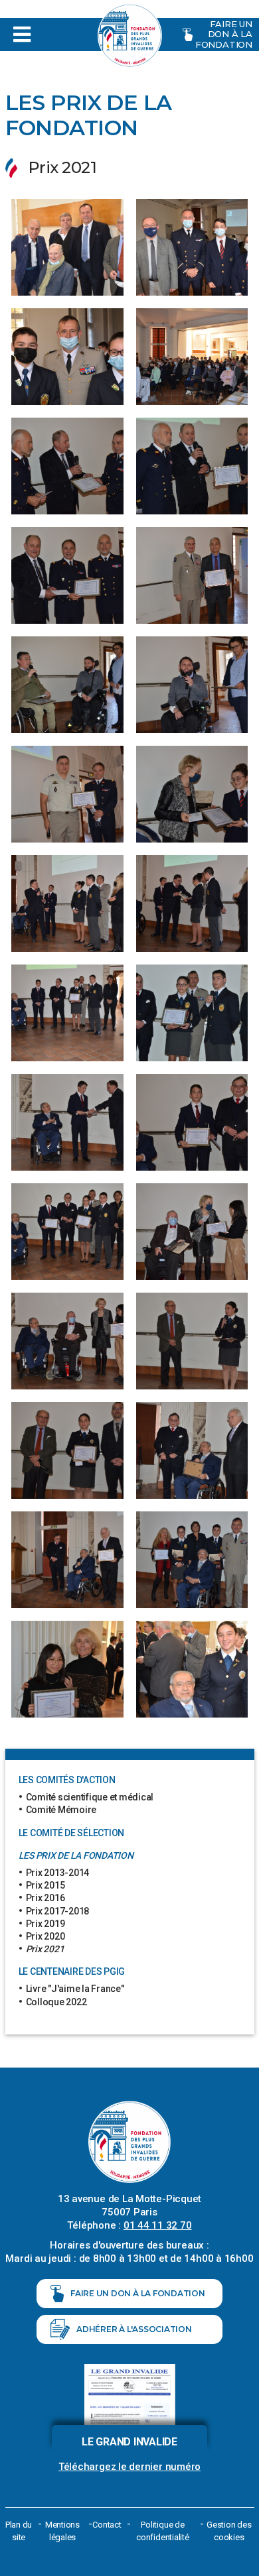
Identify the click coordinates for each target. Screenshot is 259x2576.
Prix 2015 (45, 1885)
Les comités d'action (67, 1780)
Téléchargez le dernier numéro (129, 2467)
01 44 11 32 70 (158, 2225)
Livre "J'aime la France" (75, 1989)
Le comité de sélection (72, 1833)
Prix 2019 (45, 1924)
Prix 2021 (45, 1949)
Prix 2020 (45, 1936)
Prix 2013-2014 (58, 1873)
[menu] (78, 34)
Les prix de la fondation (76, 1855)
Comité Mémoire (61, 1810)
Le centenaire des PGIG (72, 1971)
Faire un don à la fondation (224, 34)
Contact (107, 2525)
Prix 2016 (45, 1898)
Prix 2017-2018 (58, 1911)
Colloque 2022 (56, 2002)
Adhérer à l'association (134, 2329)
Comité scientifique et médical (90, 1797)
